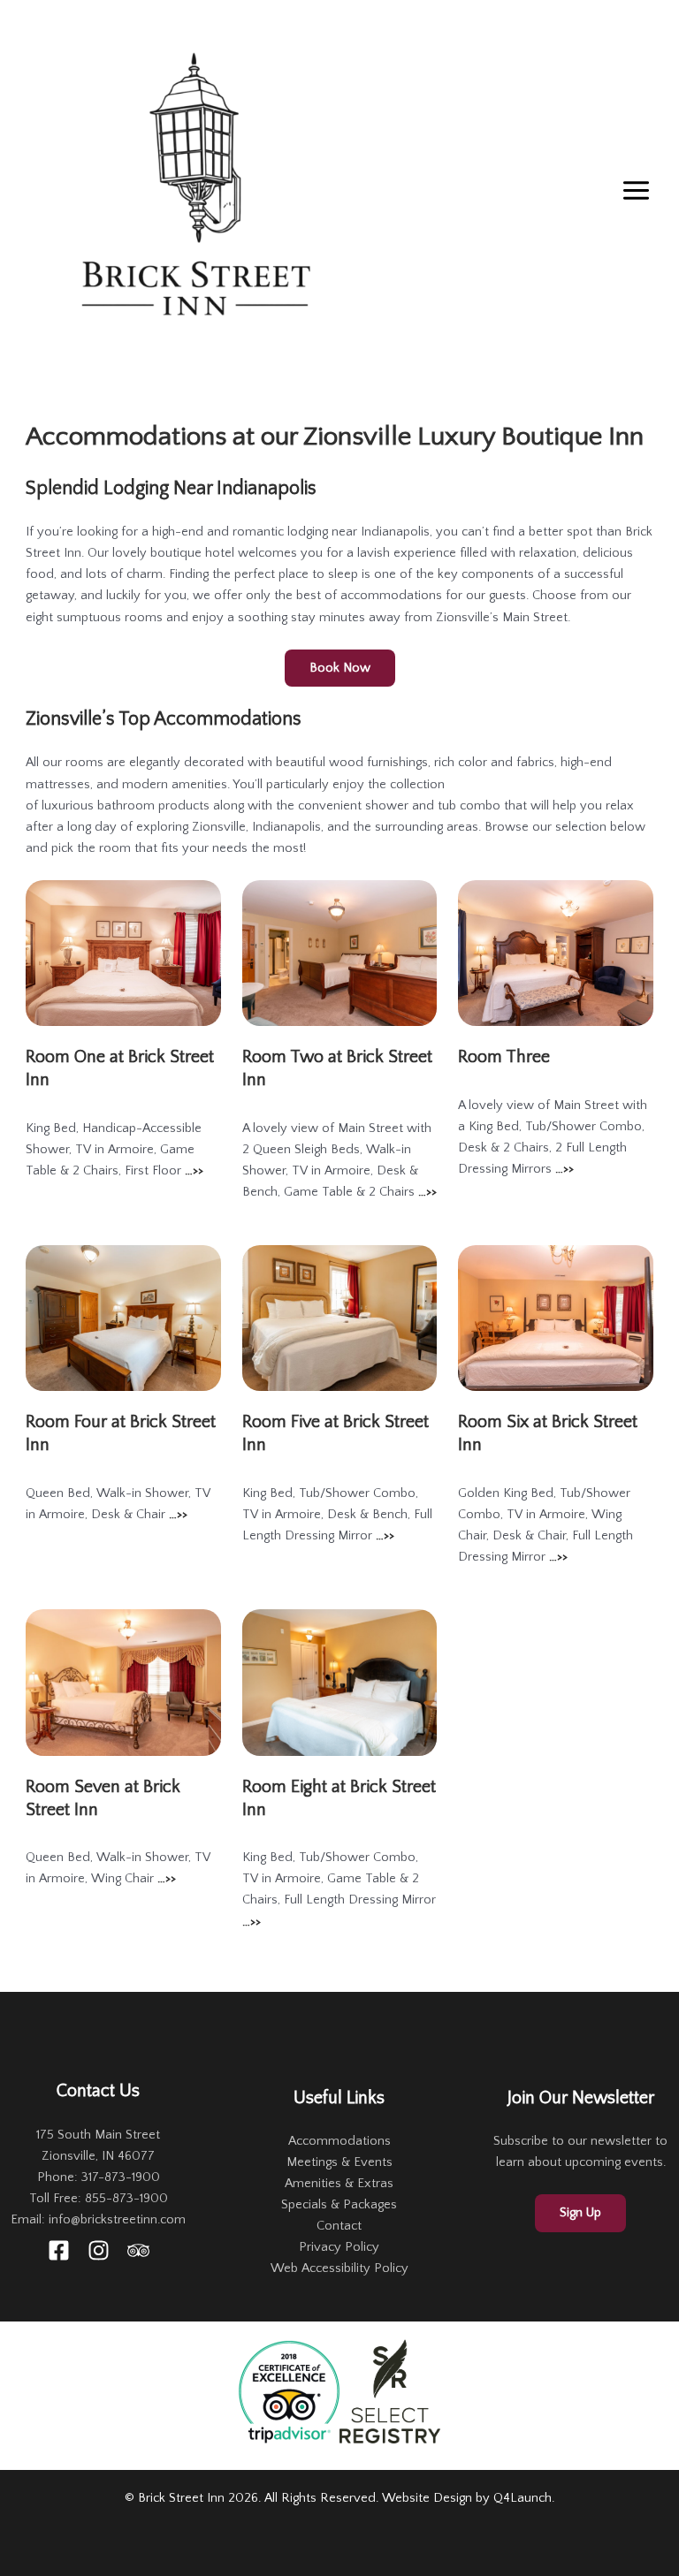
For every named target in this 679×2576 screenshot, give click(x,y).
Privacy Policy (339, 2247)
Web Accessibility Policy (339, 2268)
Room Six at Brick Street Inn (548, 1433)
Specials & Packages (339, 2205)
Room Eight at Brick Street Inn (339, 1798)
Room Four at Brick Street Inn (121, 1433)
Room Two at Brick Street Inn (337, 1068)
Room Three (504, 1057)
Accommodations (339, 2141)
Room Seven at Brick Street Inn (103, 1798)
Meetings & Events (339, 2162)
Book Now (340, 668)
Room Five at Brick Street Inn (336, 1433)
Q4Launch (523, 2498)
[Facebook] (59, 2250)
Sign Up (580, 2213)
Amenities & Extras (339, 2184)
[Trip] (138, 2250)
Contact (339, 2226)
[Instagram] (99, 2250)
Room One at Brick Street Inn (120, 1068)
